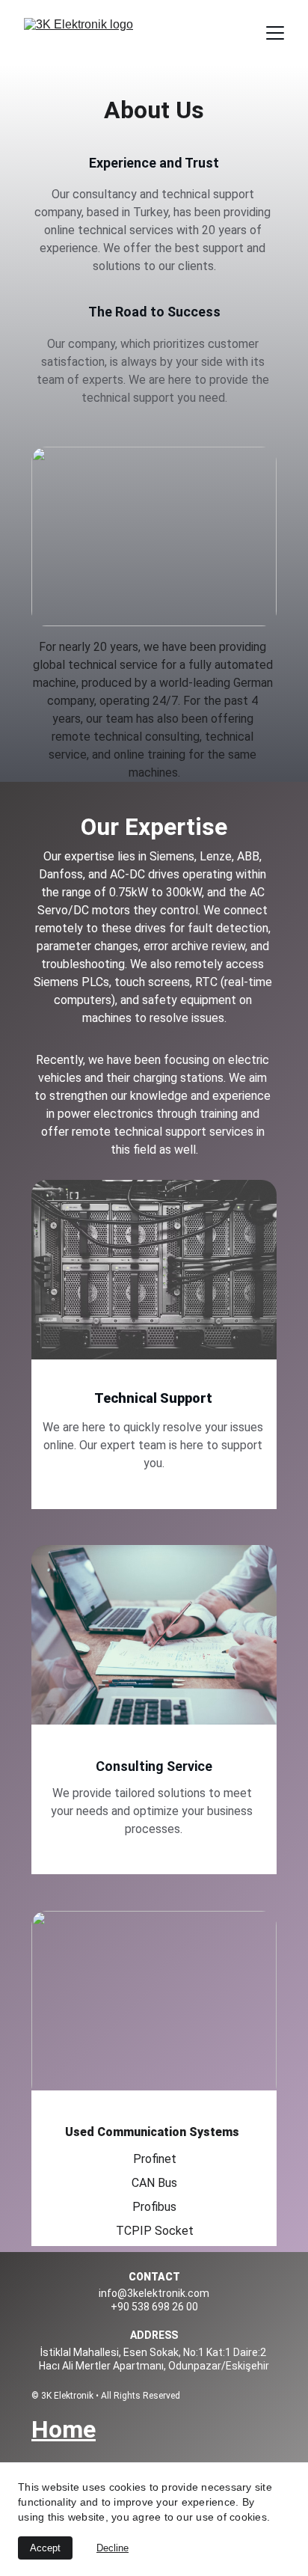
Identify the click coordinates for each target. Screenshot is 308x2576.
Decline (113, 2548)
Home (64, 2429)
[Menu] (275, 33)
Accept (45, 2548)
